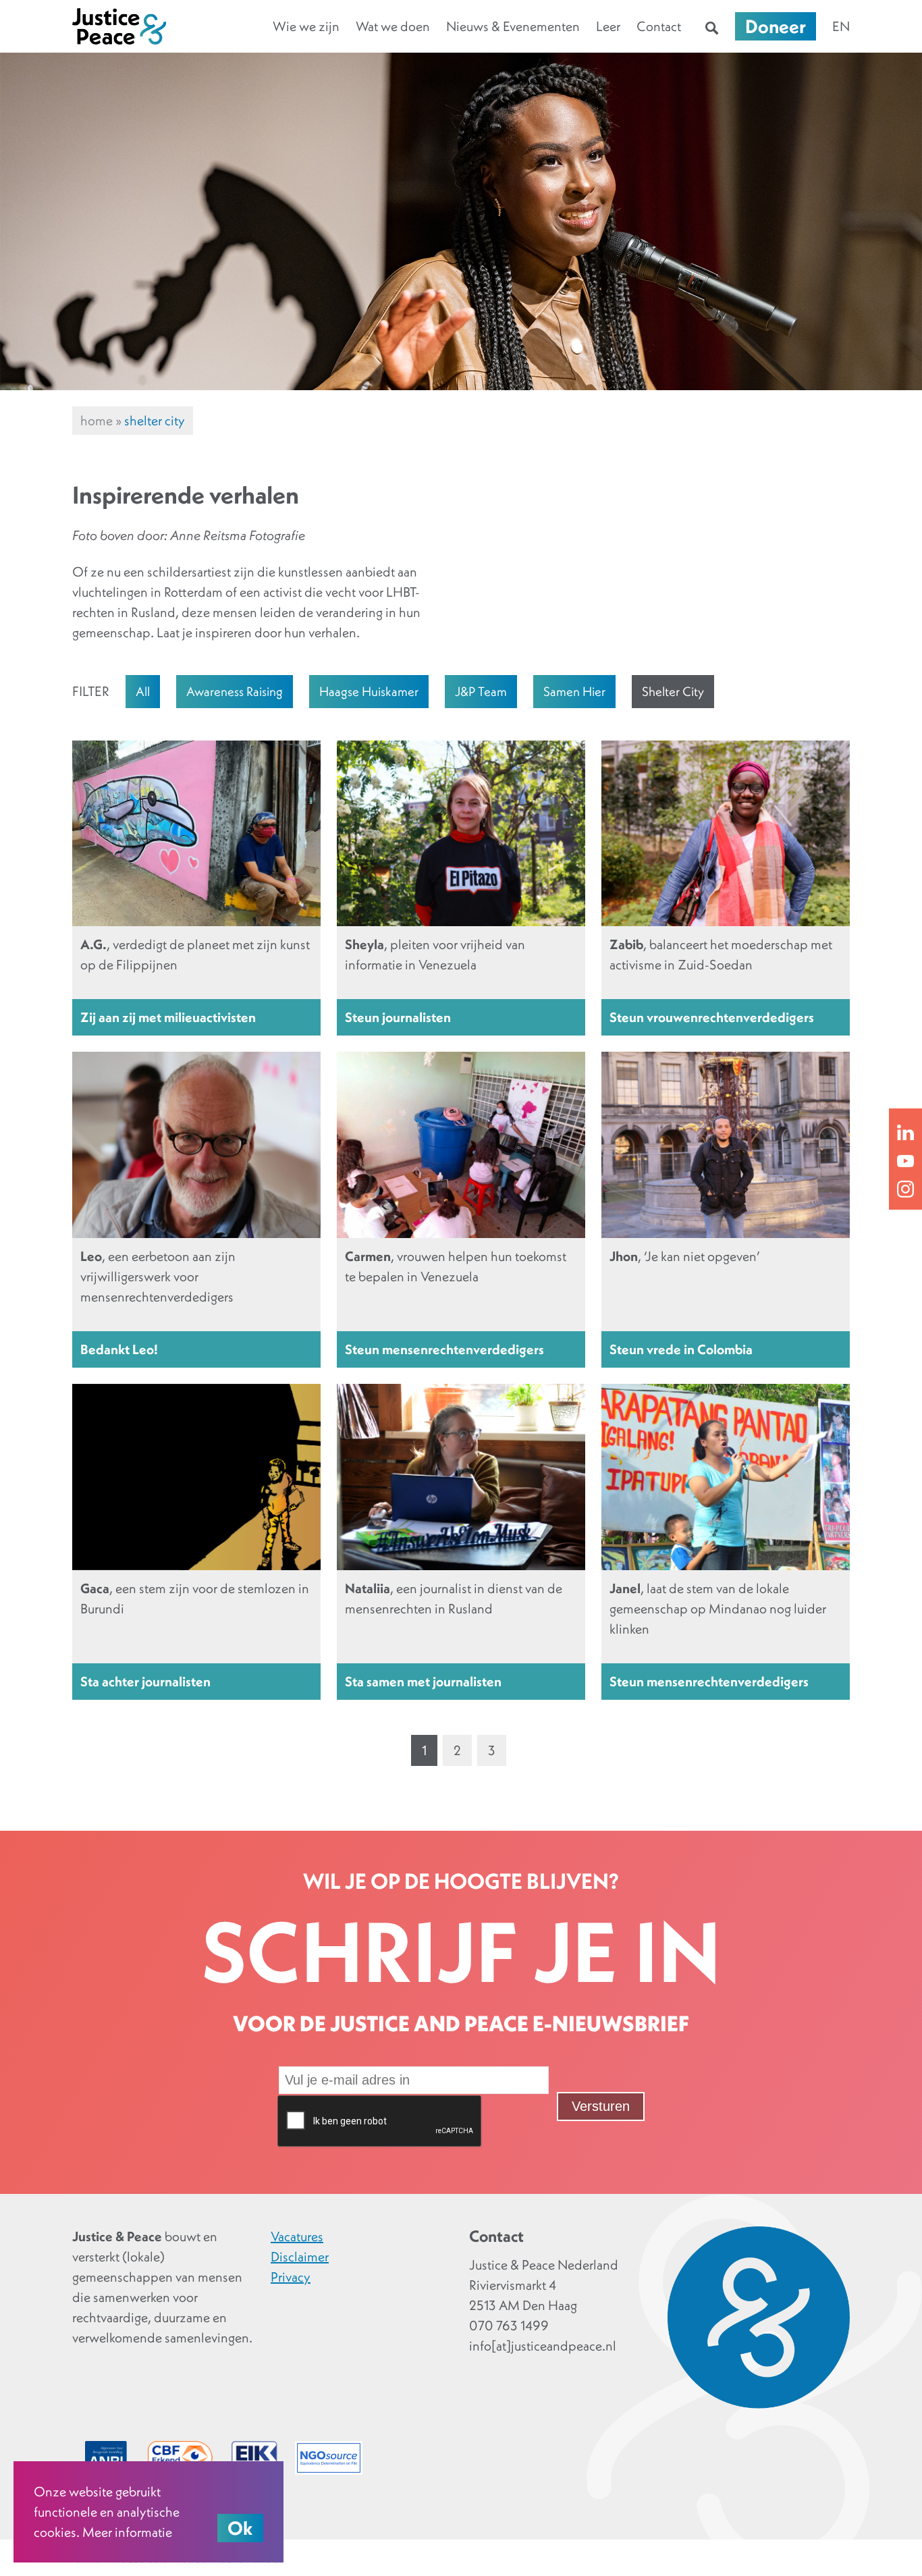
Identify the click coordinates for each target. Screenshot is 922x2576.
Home (97, 421)
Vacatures (297, 2236)
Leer (608, 26)
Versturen (601, 2106)
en (841, 26)
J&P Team (481, 691)
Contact (659, 26)
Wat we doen (393, 26)
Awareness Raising (235, 691)
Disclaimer (300, 2257)
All (143, 691)
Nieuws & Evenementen (513, 26)
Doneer (776, 26)
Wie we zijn (306, 26)
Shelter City (673, 691)
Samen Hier (574, 691)
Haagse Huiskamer (369, 691)
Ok (240, 2528)
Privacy (291, 2277)
